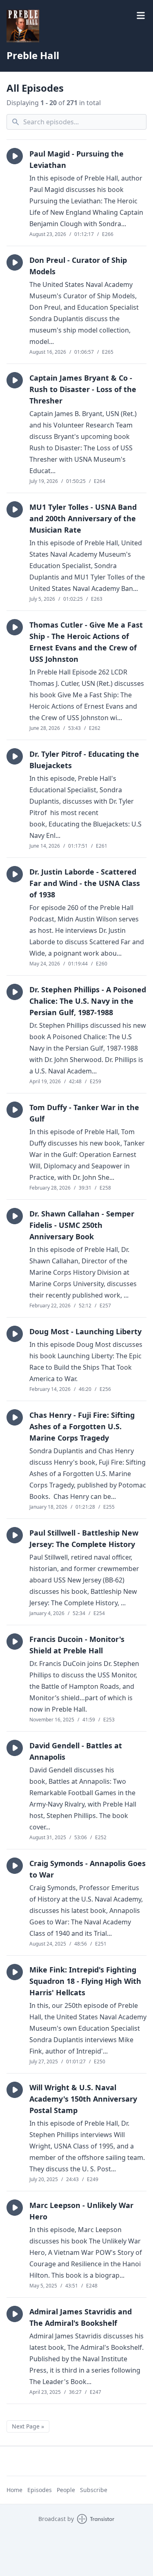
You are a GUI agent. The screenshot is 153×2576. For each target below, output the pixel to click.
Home (14, 2490)
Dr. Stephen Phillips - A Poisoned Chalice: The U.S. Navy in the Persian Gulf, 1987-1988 (88, 1001)
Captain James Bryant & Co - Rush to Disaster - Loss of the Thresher (83, 389)
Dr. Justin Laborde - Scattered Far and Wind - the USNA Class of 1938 (85, 883)
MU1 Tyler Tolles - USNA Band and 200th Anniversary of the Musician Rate (83, 518)
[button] (15, 156)
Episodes (40, 2490)
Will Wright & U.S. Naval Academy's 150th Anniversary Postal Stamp (83, 2099)
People (66, 2490)
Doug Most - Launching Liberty (85, 1331)
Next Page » (28, 2426)
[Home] (23, 26)
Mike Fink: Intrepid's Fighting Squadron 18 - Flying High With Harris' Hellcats (85, 1981)
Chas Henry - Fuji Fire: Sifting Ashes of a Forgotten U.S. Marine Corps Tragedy (82, 1426)
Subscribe (94, 2490)
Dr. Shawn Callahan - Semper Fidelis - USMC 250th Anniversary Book (82, 1225)
